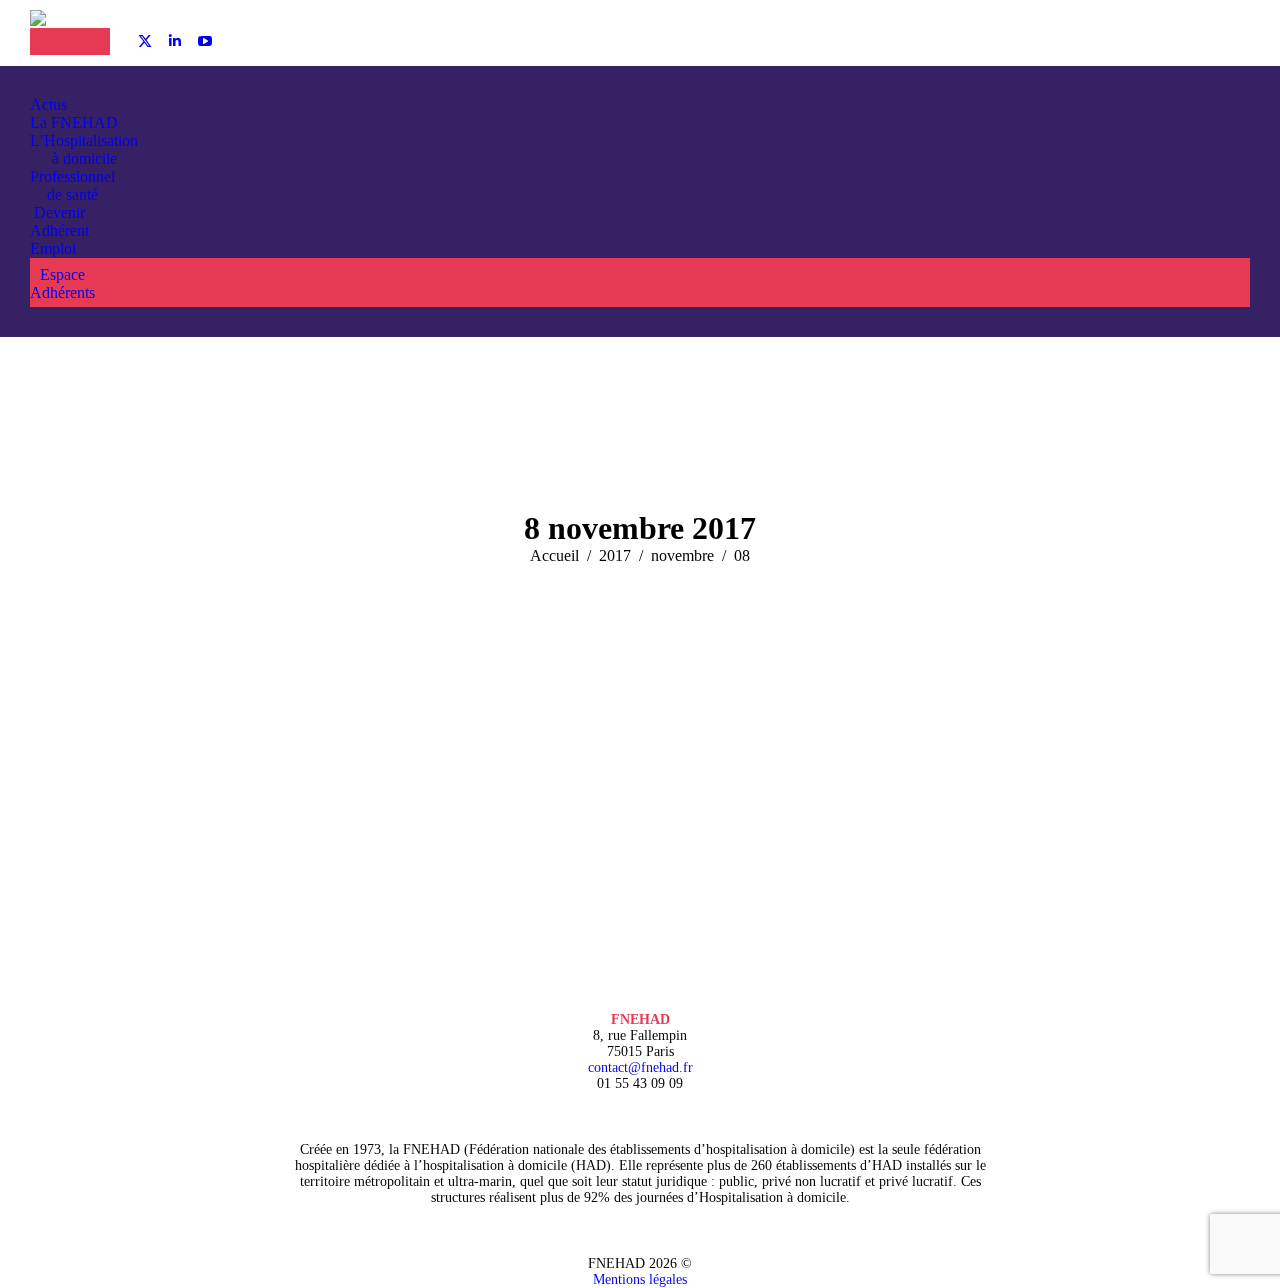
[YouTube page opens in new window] (205, 41)
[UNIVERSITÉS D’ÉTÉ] (50, 41)
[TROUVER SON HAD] (90, 41)
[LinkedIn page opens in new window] (175, 41)
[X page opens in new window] (145, 41)
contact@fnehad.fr (640, 1067)
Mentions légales (640, 1279)
